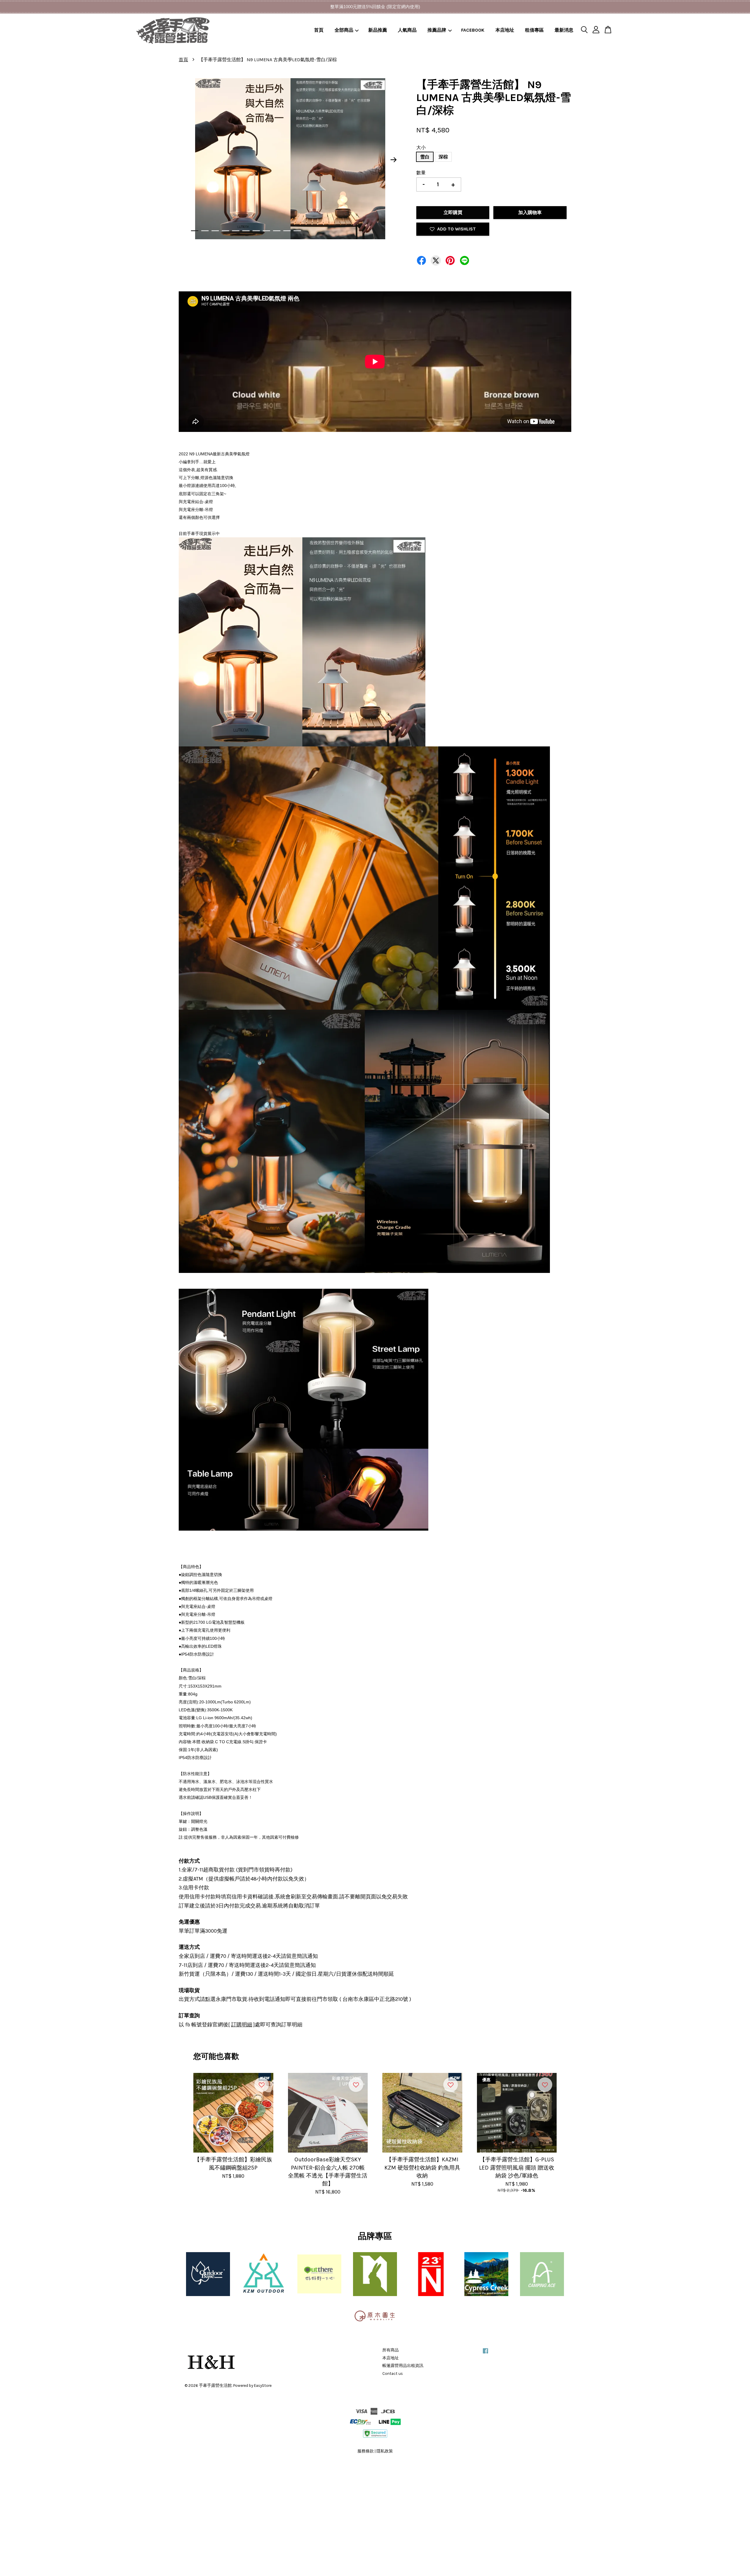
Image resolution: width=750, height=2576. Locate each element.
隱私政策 (385, 2451)
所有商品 (391, 2350)
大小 (421, 147)
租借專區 (534, 30)
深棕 (443, 157)
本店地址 (505, 30)
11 (297, 231)
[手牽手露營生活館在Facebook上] (485, 2354)
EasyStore (263, 2386)
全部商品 (344, 30)
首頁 (319, 30)
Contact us (393, 2374)
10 (287, 231)
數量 (421, 173)
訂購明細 (242, 2025)
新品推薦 (378, 30)
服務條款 (366, 2451)
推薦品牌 (437, 30)
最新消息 (564, 30)
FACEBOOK (473, 30)
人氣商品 (407, 30)
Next (394, 160)
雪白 (425, 157)
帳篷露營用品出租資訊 (403, 2366)
